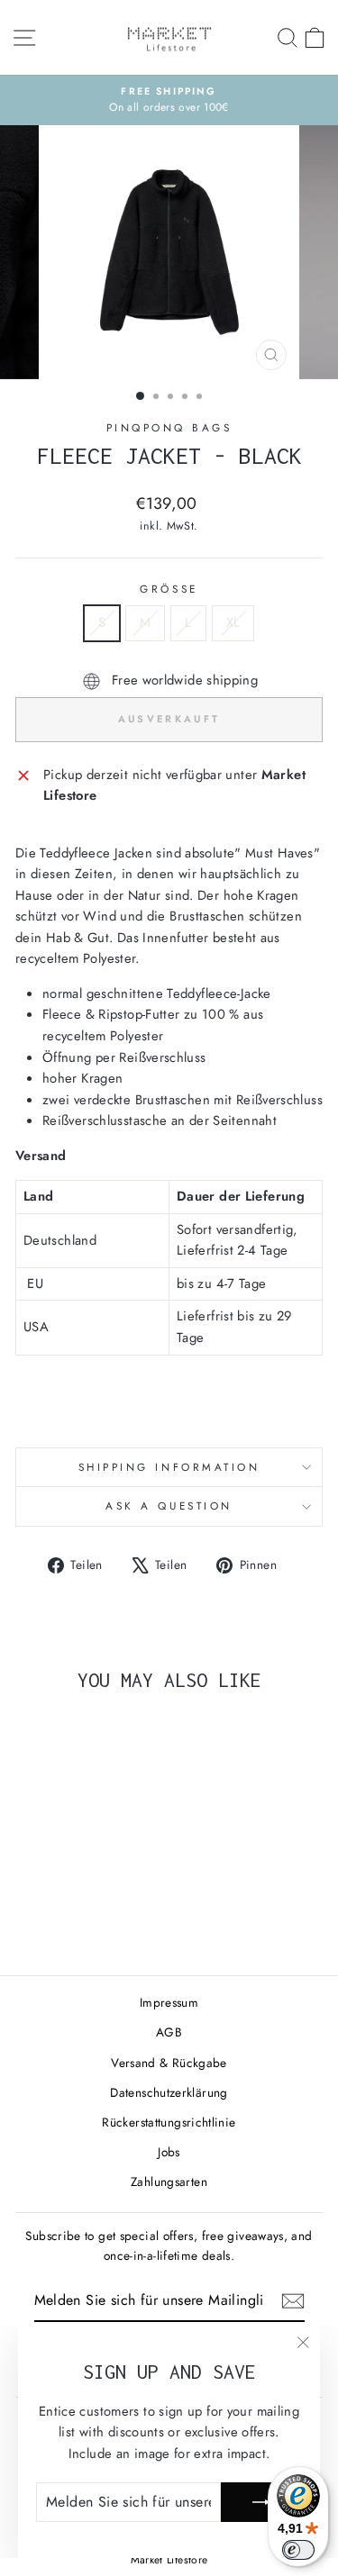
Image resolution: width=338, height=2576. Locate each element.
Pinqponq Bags (169, 427)
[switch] (298, 2550)
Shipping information (169, 1467)
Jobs (169, 2152)
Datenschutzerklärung (169, 2092)
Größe (169, 589)
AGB (169, 2032)
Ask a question (169, 1506)
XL (233, 622)
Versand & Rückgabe (169, 2063)
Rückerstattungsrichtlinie (169, 2122)
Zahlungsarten (169, 2181)
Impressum (169, 2002)
